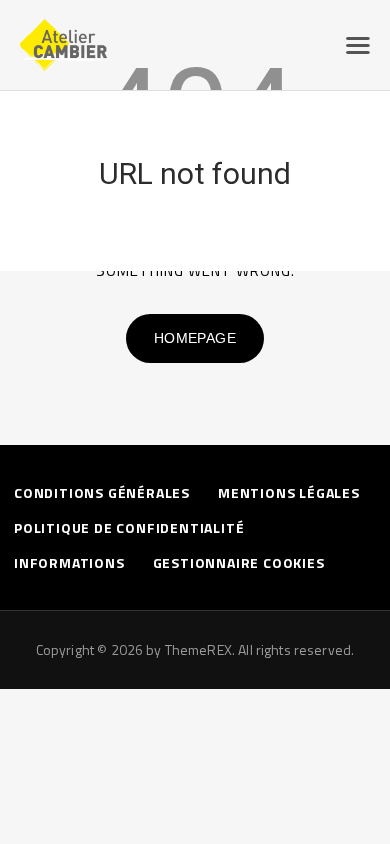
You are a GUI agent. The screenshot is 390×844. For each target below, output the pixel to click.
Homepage (195, 338)
